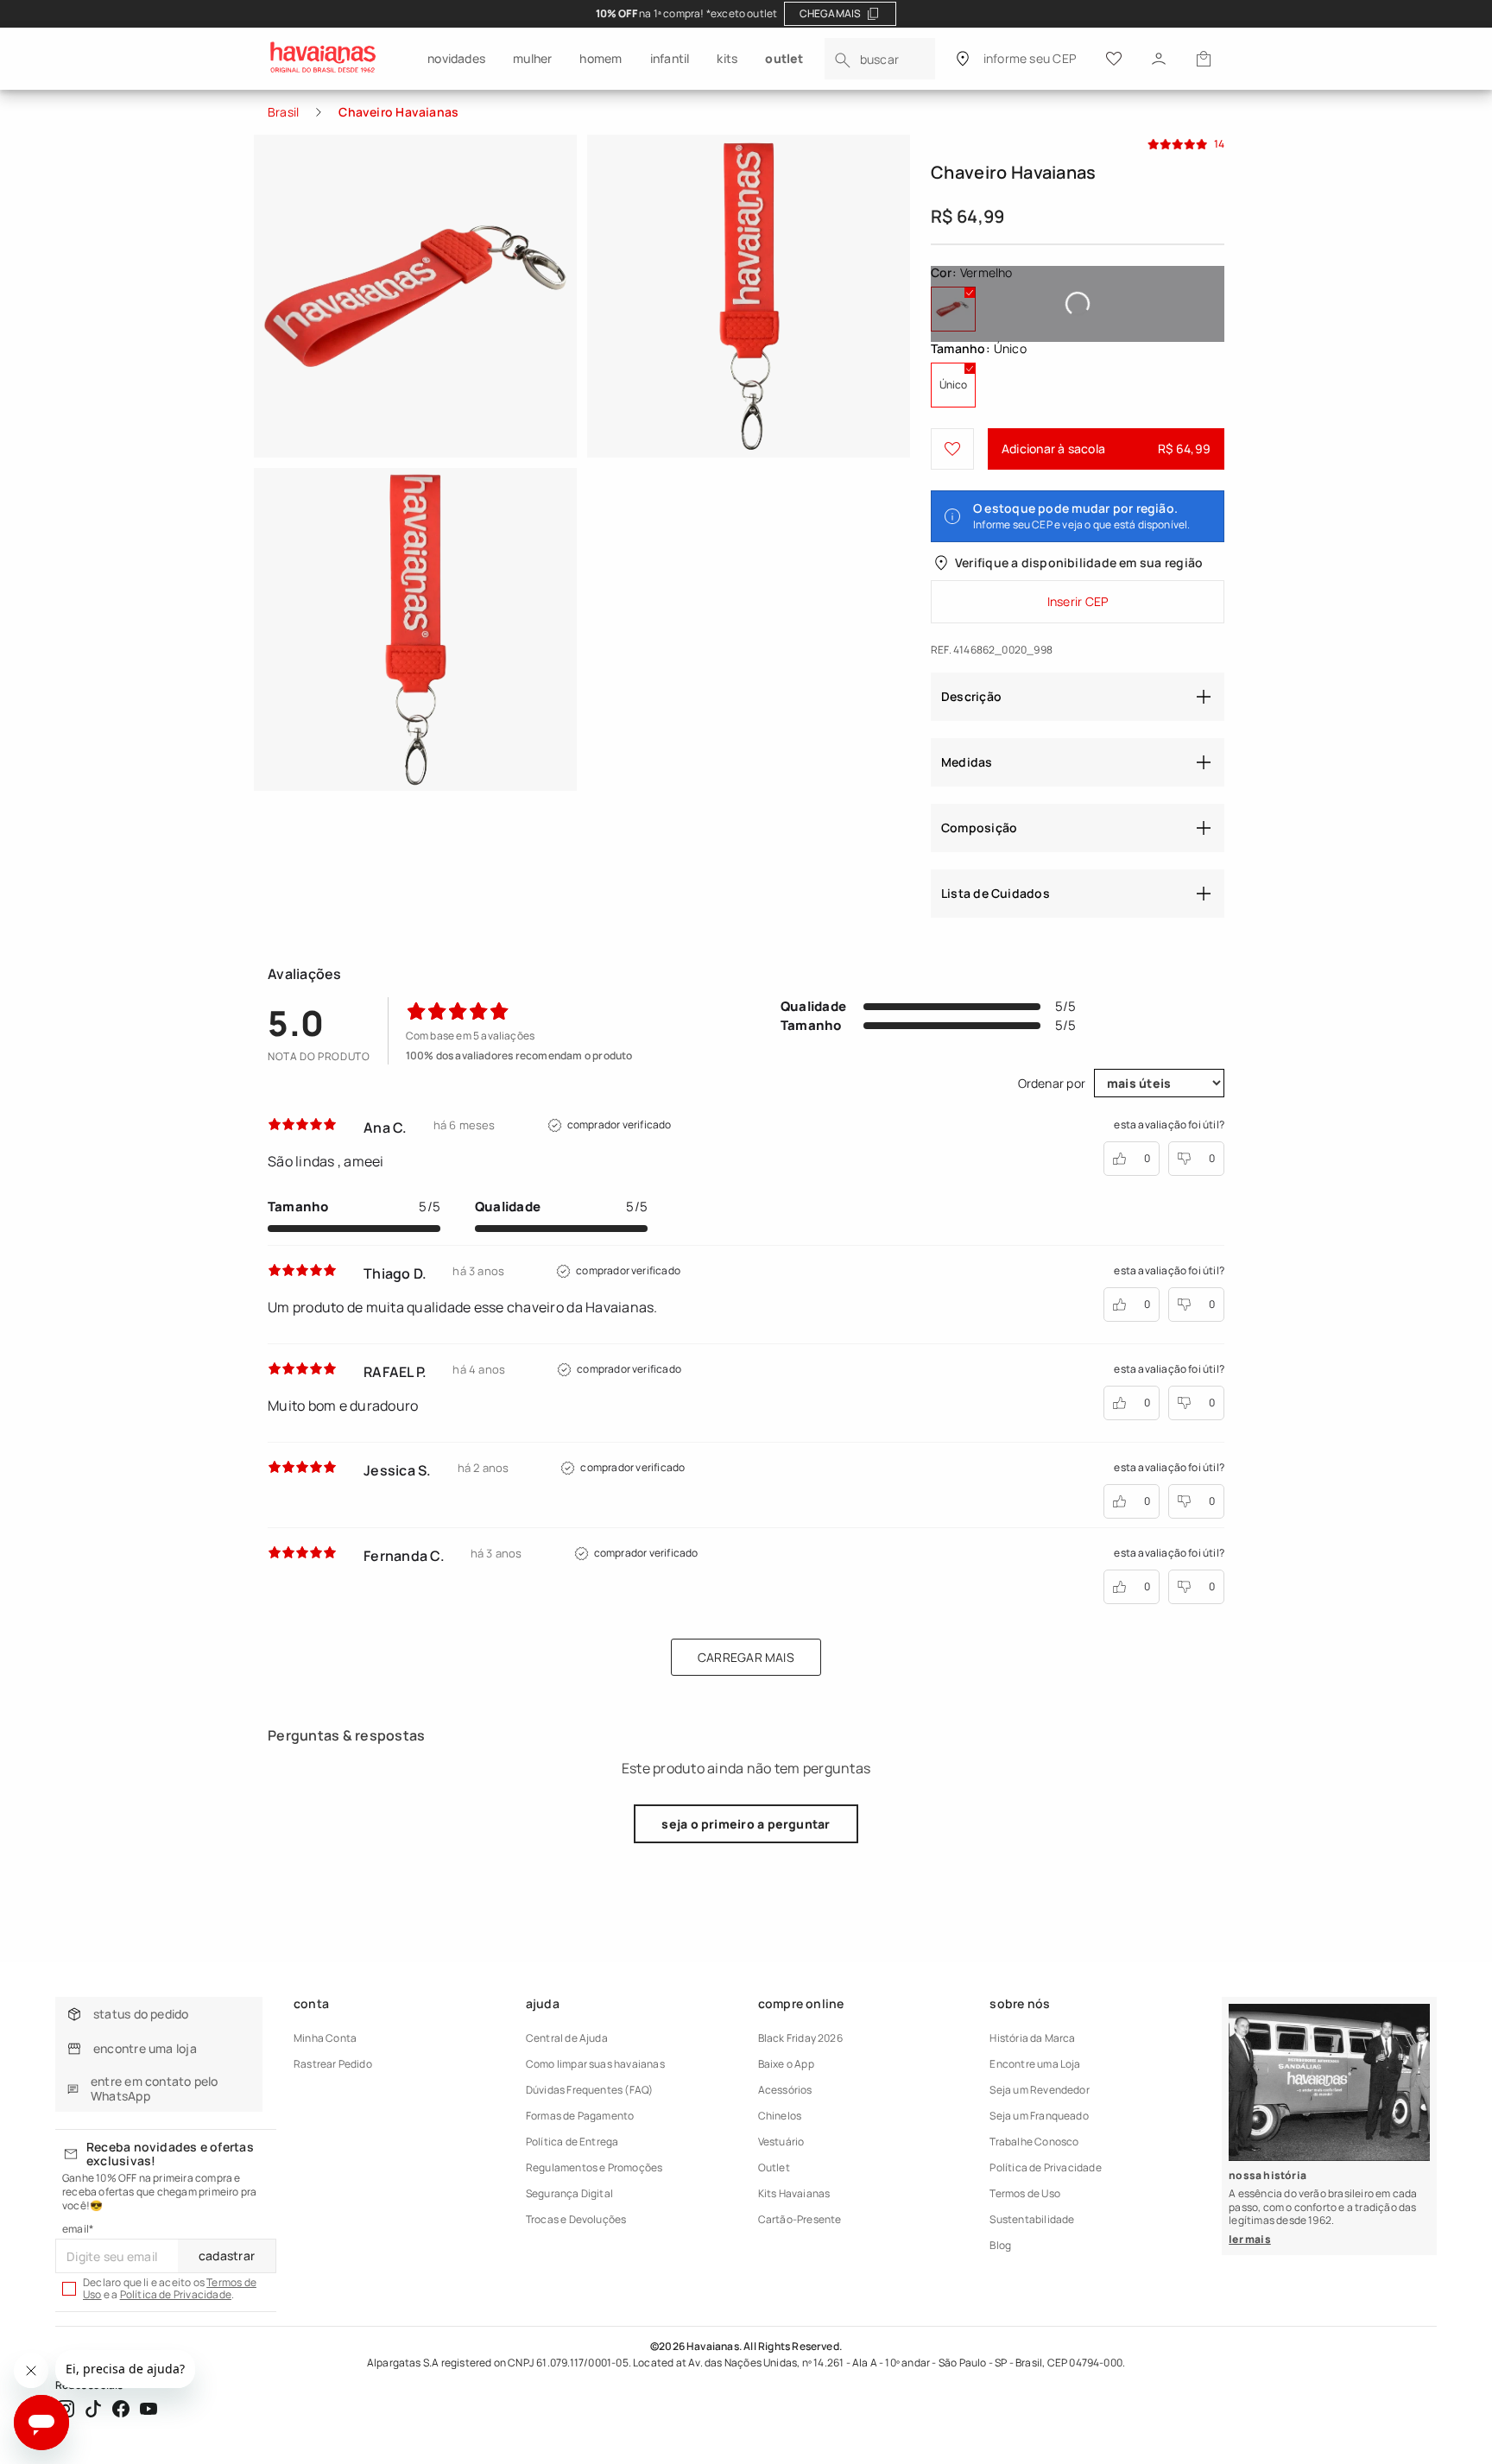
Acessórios (785, 2090)
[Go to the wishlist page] (1114, 59)
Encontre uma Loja (1035, 2064)
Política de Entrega (572, 2142)
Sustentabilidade (1032, 2219)
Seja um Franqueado (1039, 2116)
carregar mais (746, 1657)
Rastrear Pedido (333, 2064)
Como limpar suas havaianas (595, 2064)
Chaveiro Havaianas (398, 112)
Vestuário (781, 2142)
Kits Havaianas (794, 2193)
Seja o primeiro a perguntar (746, 1824)
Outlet (774, 2167)
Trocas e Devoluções (576, 2219)
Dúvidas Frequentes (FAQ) (590, 2090)
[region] (746, 14)
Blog (1000, 2245)
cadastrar (227, 2256)
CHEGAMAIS (831, 13)
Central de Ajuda (567, 2038)
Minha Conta (325, 2038)
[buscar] (843, 60)
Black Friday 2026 (800, 2038)
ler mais (1250, 2239)
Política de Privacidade (176, 2294)
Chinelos (780, 2116)
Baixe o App (786, 2064)
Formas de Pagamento (580, 2116)
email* (78, 2229)
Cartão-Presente (800, 2219)
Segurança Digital (569, 2193)
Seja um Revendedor (1039, 2090)
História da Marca (1032, 2038)
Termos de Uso (1025, 2193)
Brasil (283, 112)
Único (957, 392)
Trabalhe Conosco (1034, 2142)
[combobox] (880, 59)
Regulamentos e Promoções (594, 2167)
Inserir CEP (1078, 601)
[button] (1204, 59)
